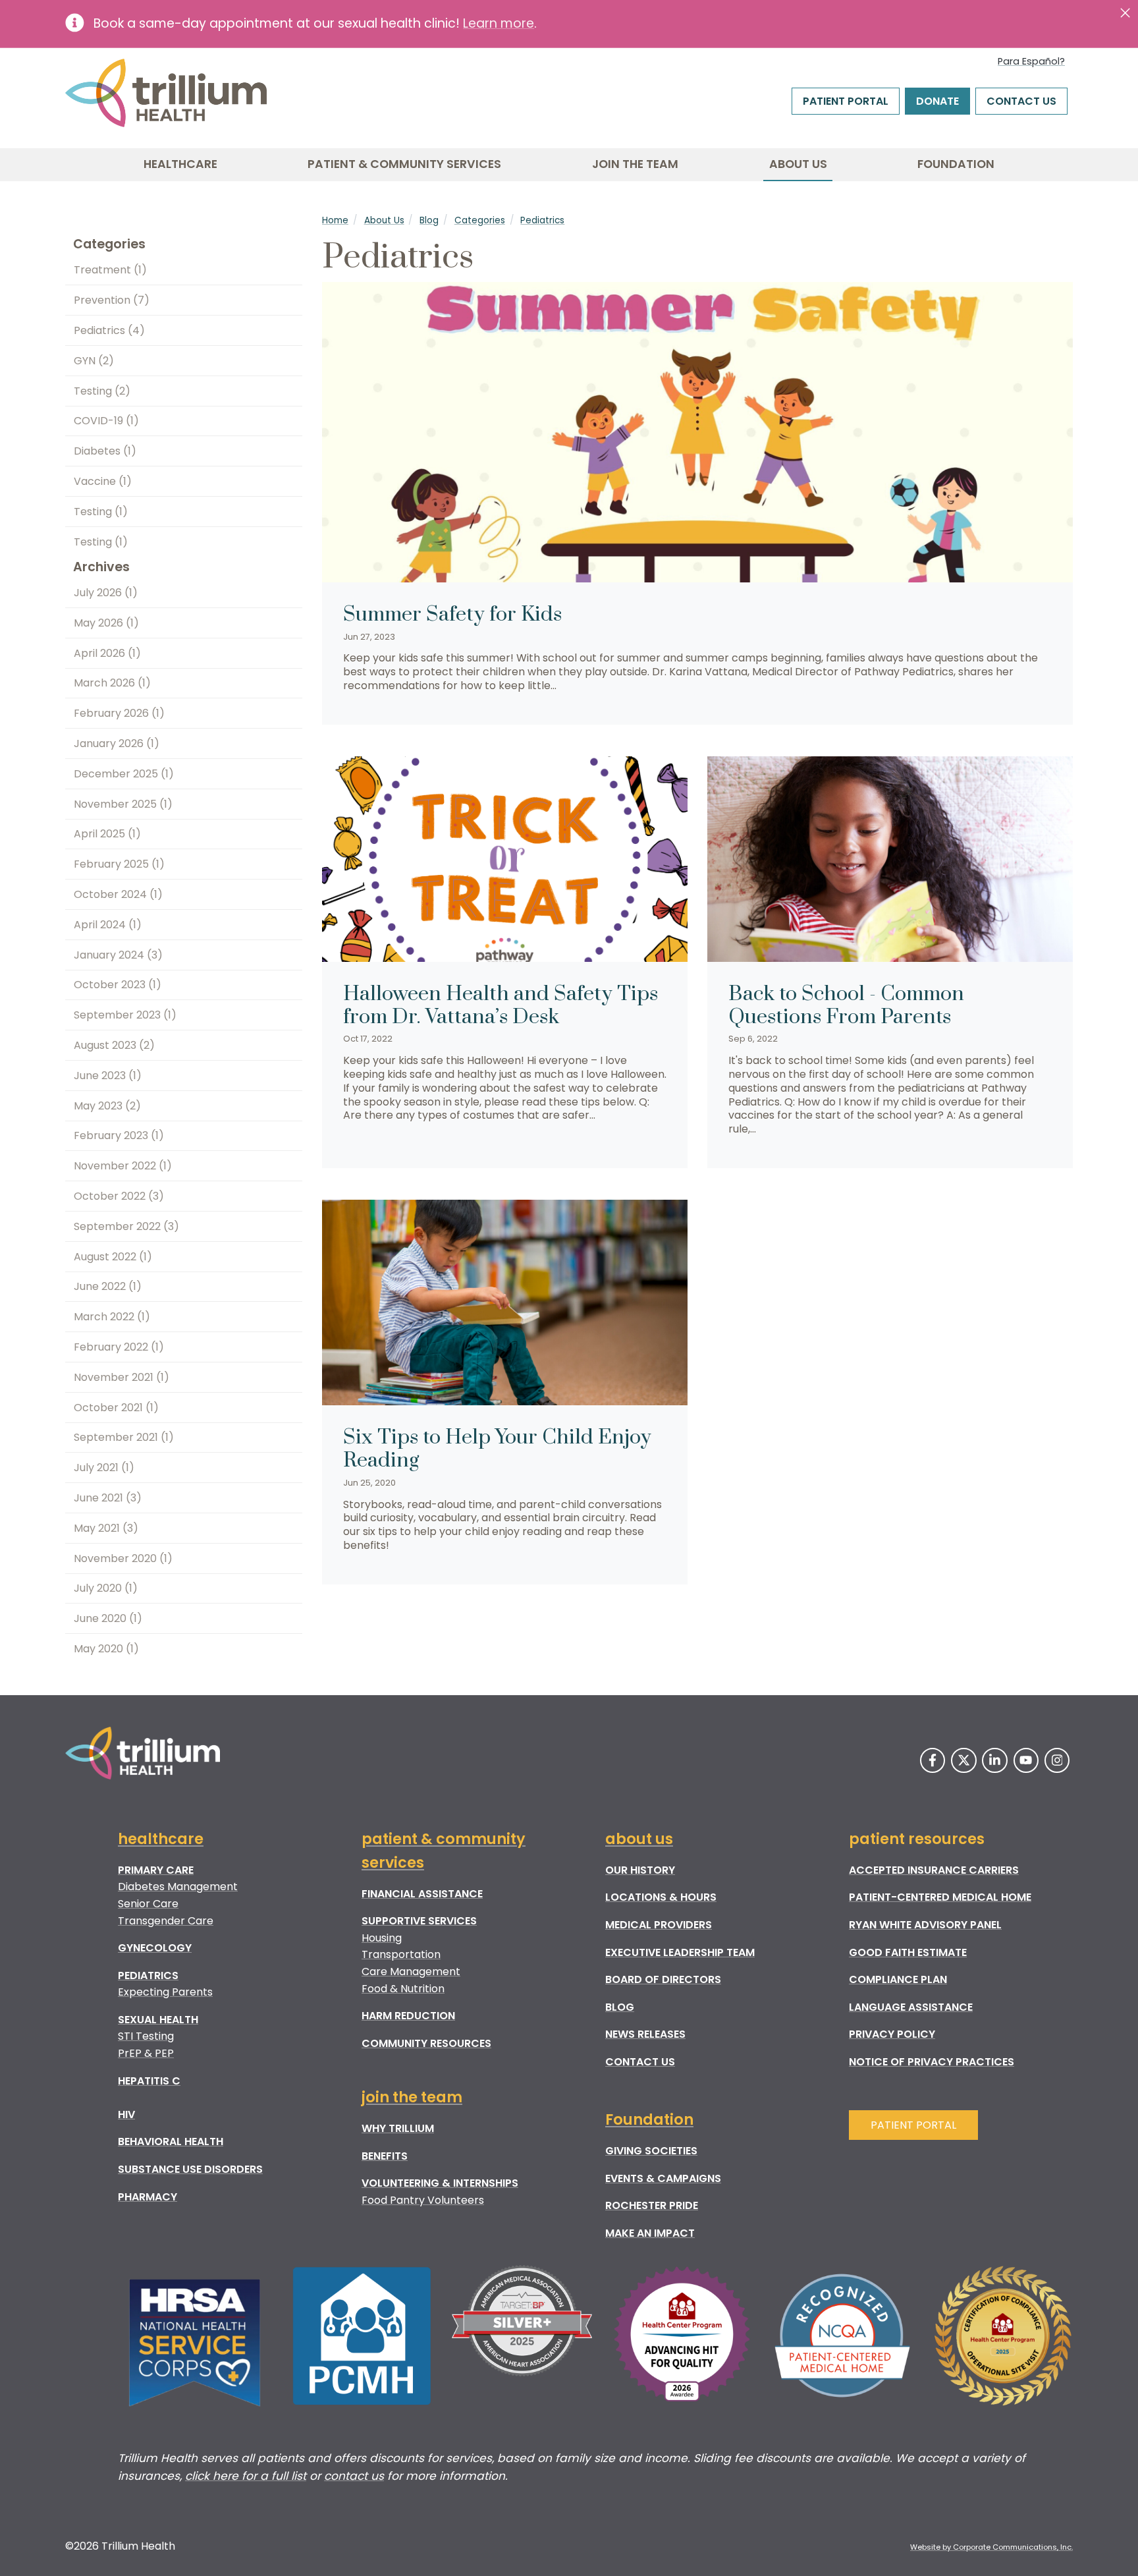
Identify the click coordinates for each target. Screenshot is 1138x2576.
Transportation (401, 1954)
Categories (480, 220)
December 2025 (124, 774)
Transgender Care (166, 1921)
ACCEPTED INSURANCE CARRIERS (934, 1870)
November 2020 (123, 1558)
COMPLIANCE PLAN (898, 1979)
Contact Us (1021, 101)
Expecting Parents (165, 1992)
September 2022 (126, 1226)
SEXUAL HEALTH (158, 2020)
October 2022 (119, 1196)
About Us (798, 164)
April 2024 (108, 925)
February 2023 (119, 1135)
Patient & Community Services (404, 164)
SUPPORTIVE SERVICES (419, 1921)
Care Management (411, 1972)
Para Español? (1031, 61)
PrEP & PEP (146, 2053)
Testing (102, 391)
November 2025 (123, 804)
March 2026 (112, 683)
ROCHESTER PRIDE (652, 2205)
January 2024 (118, 955)
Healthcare (180, 164)
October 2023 (118, 985)
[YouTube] (1026, 1760)
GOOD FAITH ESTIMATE (908, 1952)
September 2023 (125, 1015)
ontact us (357, 2476)
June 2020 (108, 1618)
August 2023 (114, 1045)
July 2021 (104, 1468)
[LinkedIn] (994, 1760)
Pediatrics (542, 220)
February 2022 (119, 1347)
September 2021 (124, 1437)
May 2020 (106, 1649)
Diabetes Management (178, 1887)
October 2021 (116, 1408)
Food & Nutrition (403, 1989)
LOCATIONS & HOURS (661, 1897)
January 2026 (117, 743)
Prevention (112, 300)
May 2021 (106, 1528)
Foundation (956, 164)
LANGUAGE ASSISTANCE (911, 2007)
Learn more (499, 23)
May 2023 (107, 1106)
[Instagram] (1057, 1760)
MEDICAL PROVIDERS (659, 1925)
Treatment (110, 270)
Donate (937, 101)
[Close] (1125, 13)
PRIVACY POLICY (892, 2034)
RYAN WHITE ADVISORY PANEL (925, 1925)
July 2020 (106, 1588)
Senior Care (148, 1904)
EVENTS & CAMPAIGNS (663, 2178)
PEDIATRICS (148, 1975)
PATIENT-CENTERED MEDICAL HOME (940, 1897)
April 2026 (107, 653)
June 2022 (108, 1286)
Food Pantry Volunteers (423, 2200)
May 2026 (106, 623)
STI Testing (146, 2036)
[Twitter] (963, 1760)
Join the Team (635, 164)
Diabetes (105, 451)
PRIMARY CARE (156, 1870)
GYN (94, 361)
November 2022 (123, 1166)
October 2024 (118, 894)
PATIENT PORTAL (913, 2125)
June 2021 (108, 1498)
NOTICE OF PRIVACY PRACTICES (932, 2062)
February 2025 (119, 864)
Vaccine (103, 481)
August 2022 (113, 1257)
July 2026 (106, 593)
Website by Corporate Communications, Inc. (991, 2547)
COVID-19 (106, 421)
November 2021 (122, 1377)
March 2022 (112, 1317)
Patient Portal (846, 101)
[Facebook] (933, 1760)
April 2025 (107, 834)
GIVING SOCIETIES (651, 2151)
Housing (382, 1938)
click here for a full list (246, 2476)
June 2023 (108, 1076)
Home (335, 220)
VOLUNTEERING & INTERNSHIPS (440, 2183)
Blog (429, 220)
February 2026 (119, 713)
